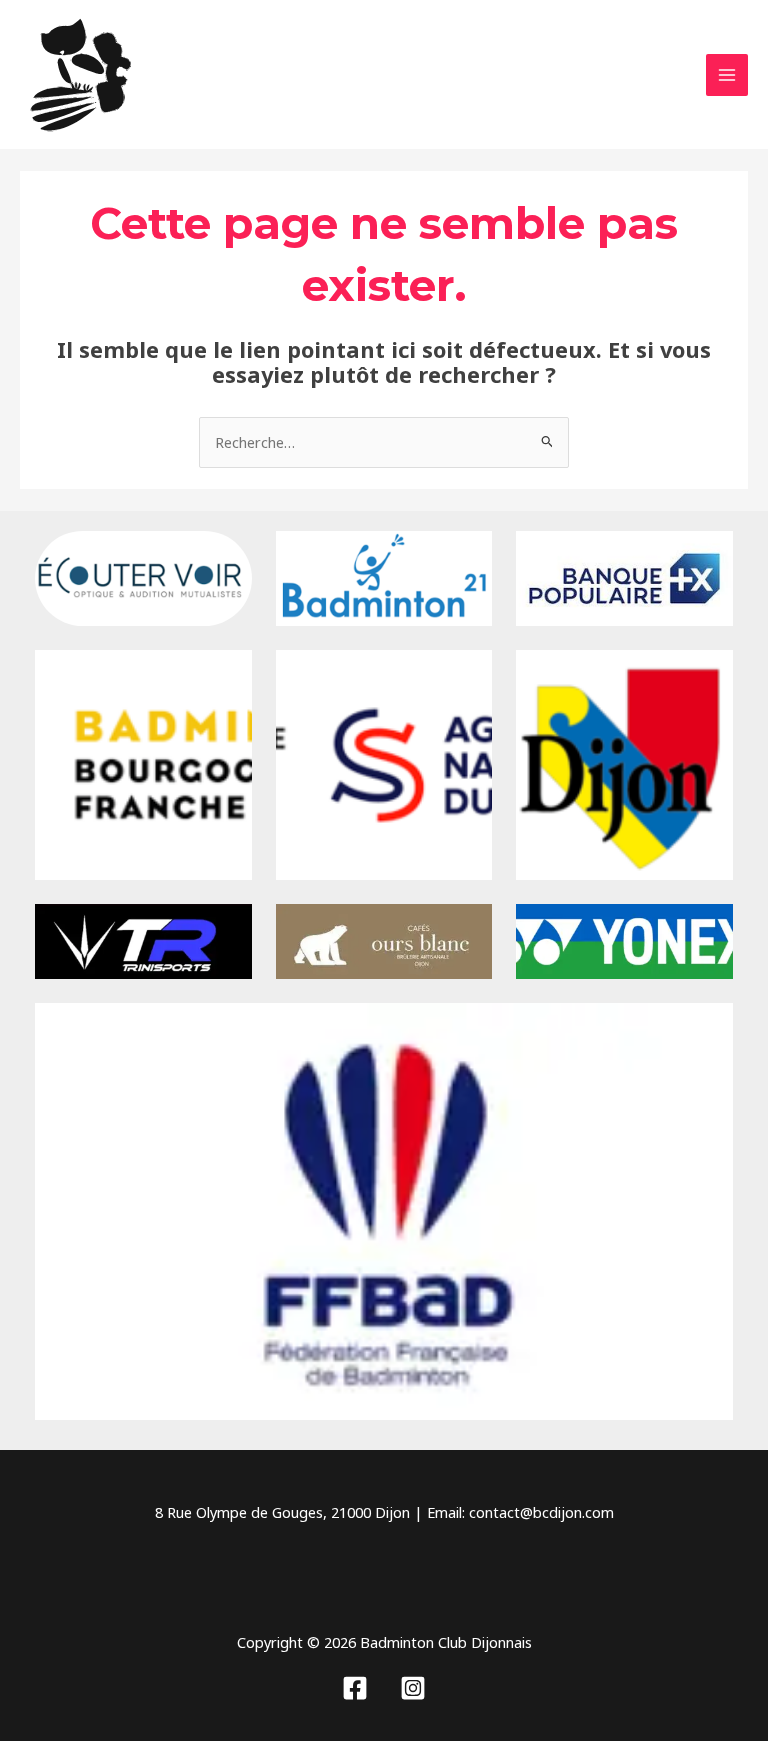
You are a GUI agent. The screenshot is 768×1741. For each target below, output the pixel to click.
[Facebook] (355, 1688)
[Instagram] (413, 1688)
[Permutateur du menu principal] (727, 75)
